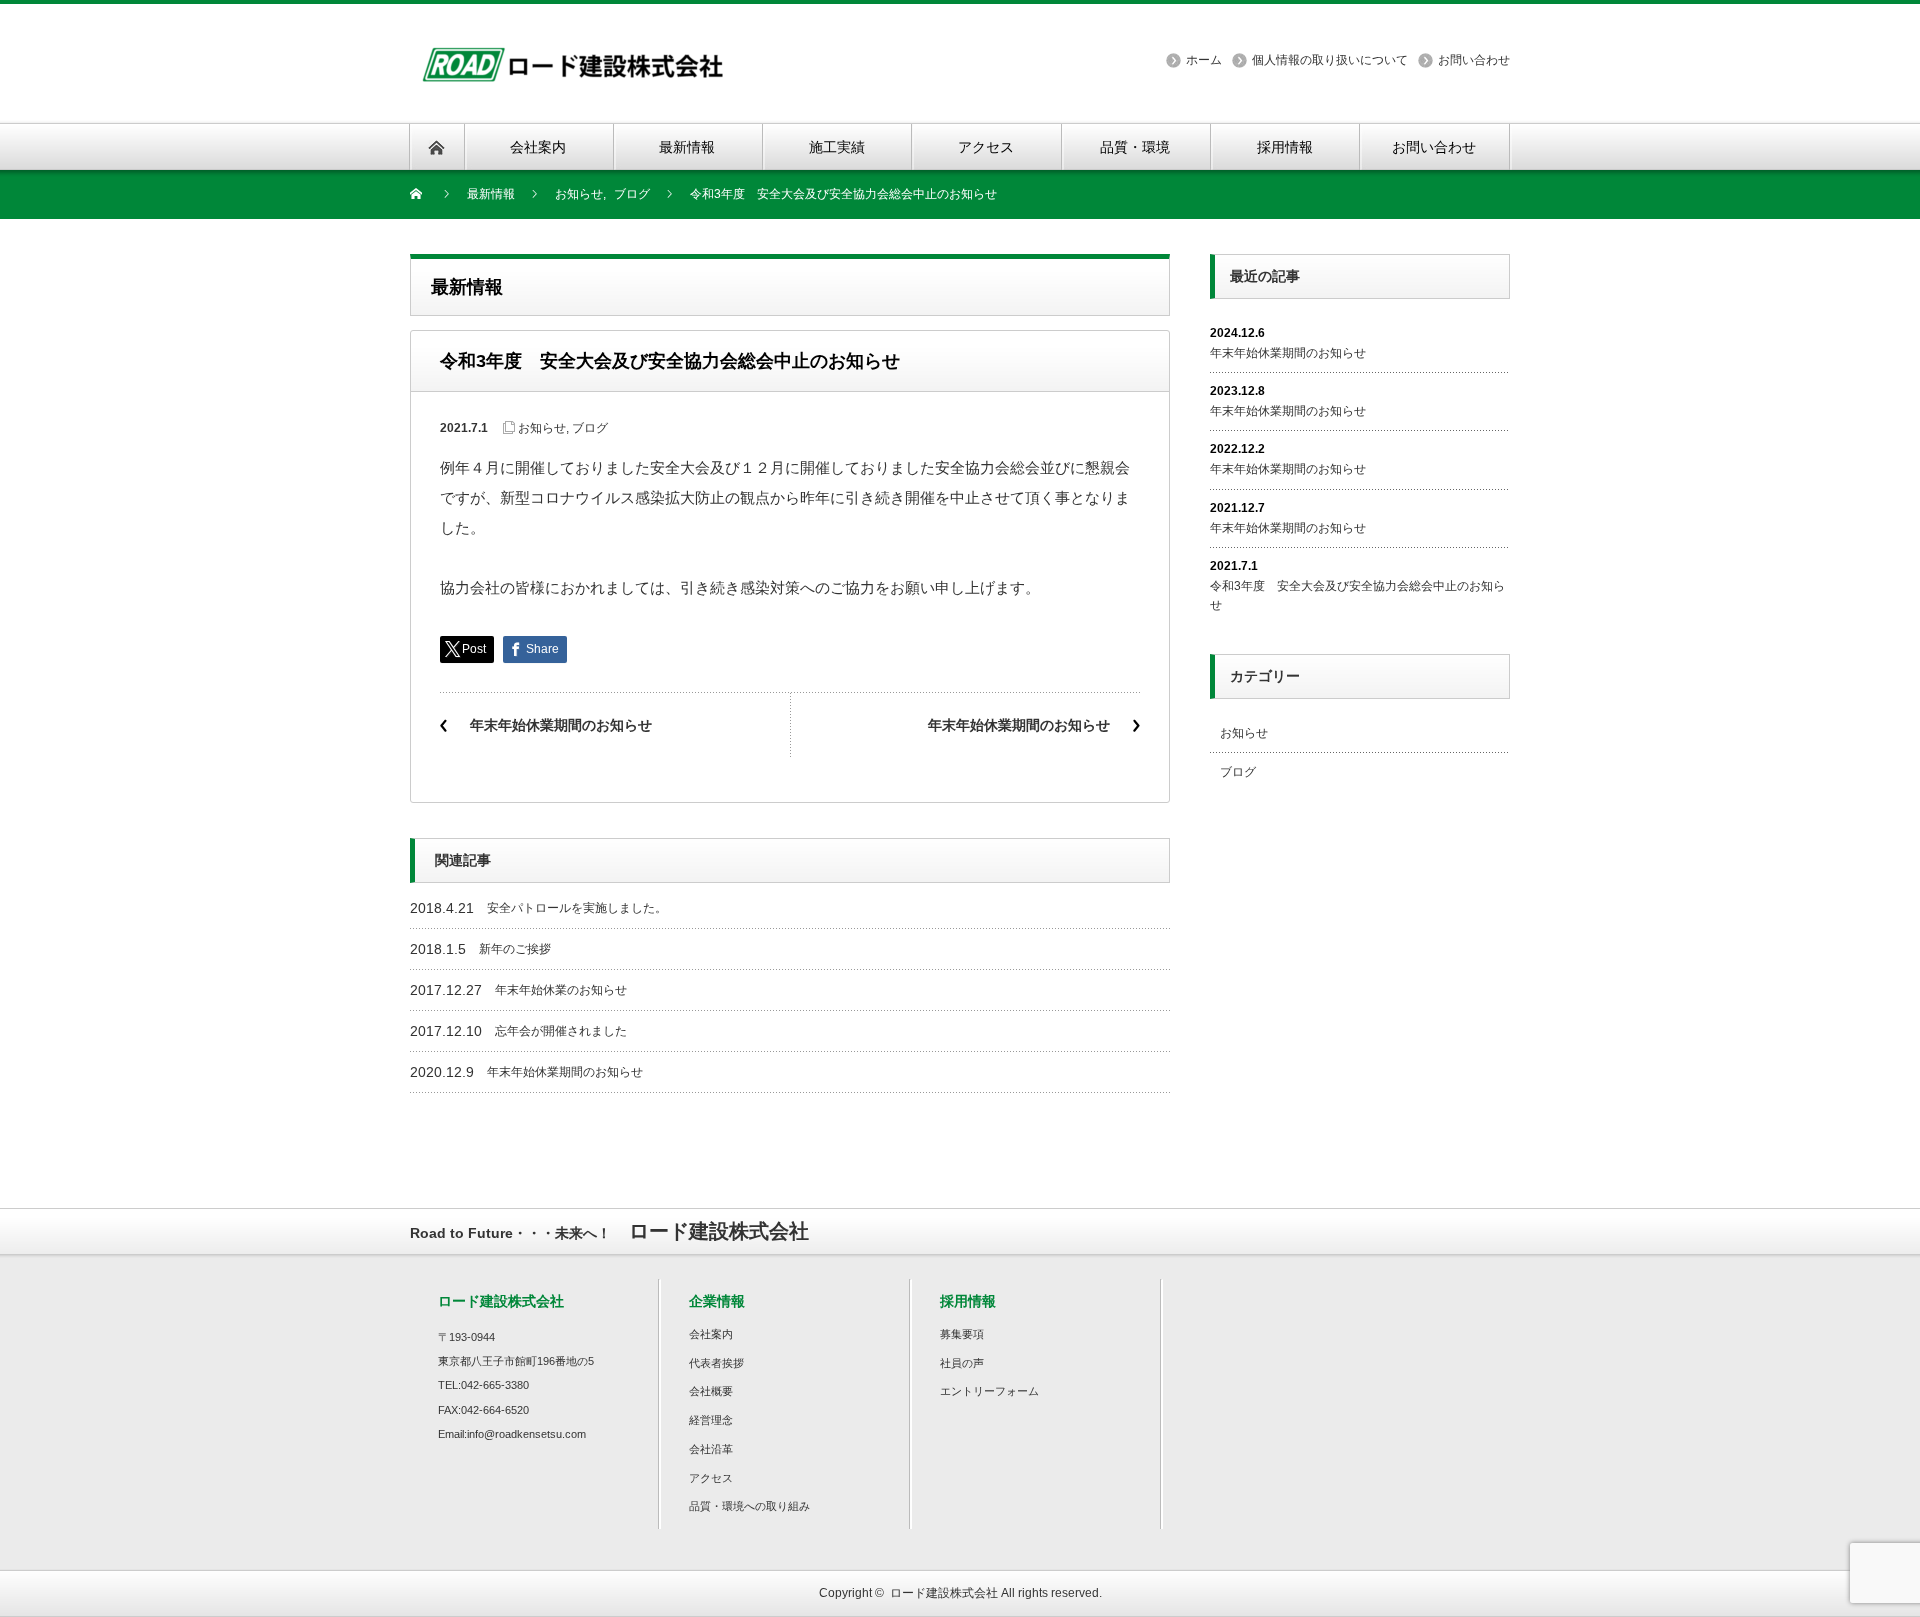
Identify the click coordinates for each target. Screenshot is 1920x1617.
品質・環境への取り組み (749, 1506)
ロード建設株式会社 (944, 1593)
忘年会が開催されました (561, 1031)
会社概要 (711, 1391)
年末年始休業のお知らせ (561, 990)
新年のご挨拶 (515, 949)
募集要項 (962, 1334)
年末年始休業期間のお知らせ (561, 725)
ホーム (1204, 60)
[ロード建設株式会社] (573, 53)
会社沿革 (711, 1449)
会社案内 (711, 1334)
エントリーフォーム (989, 1391)
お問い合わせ (1474, 60)
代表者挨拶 (716, 1363)
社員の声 (962, 1363)
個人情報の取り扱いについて (1330, 60)
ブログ (590, 428)
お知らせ (542, 428)
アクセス (711, 1478)
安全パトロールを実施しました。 (577, 908)
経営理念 (711, 1420)
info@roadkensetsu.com (526, 1434)
